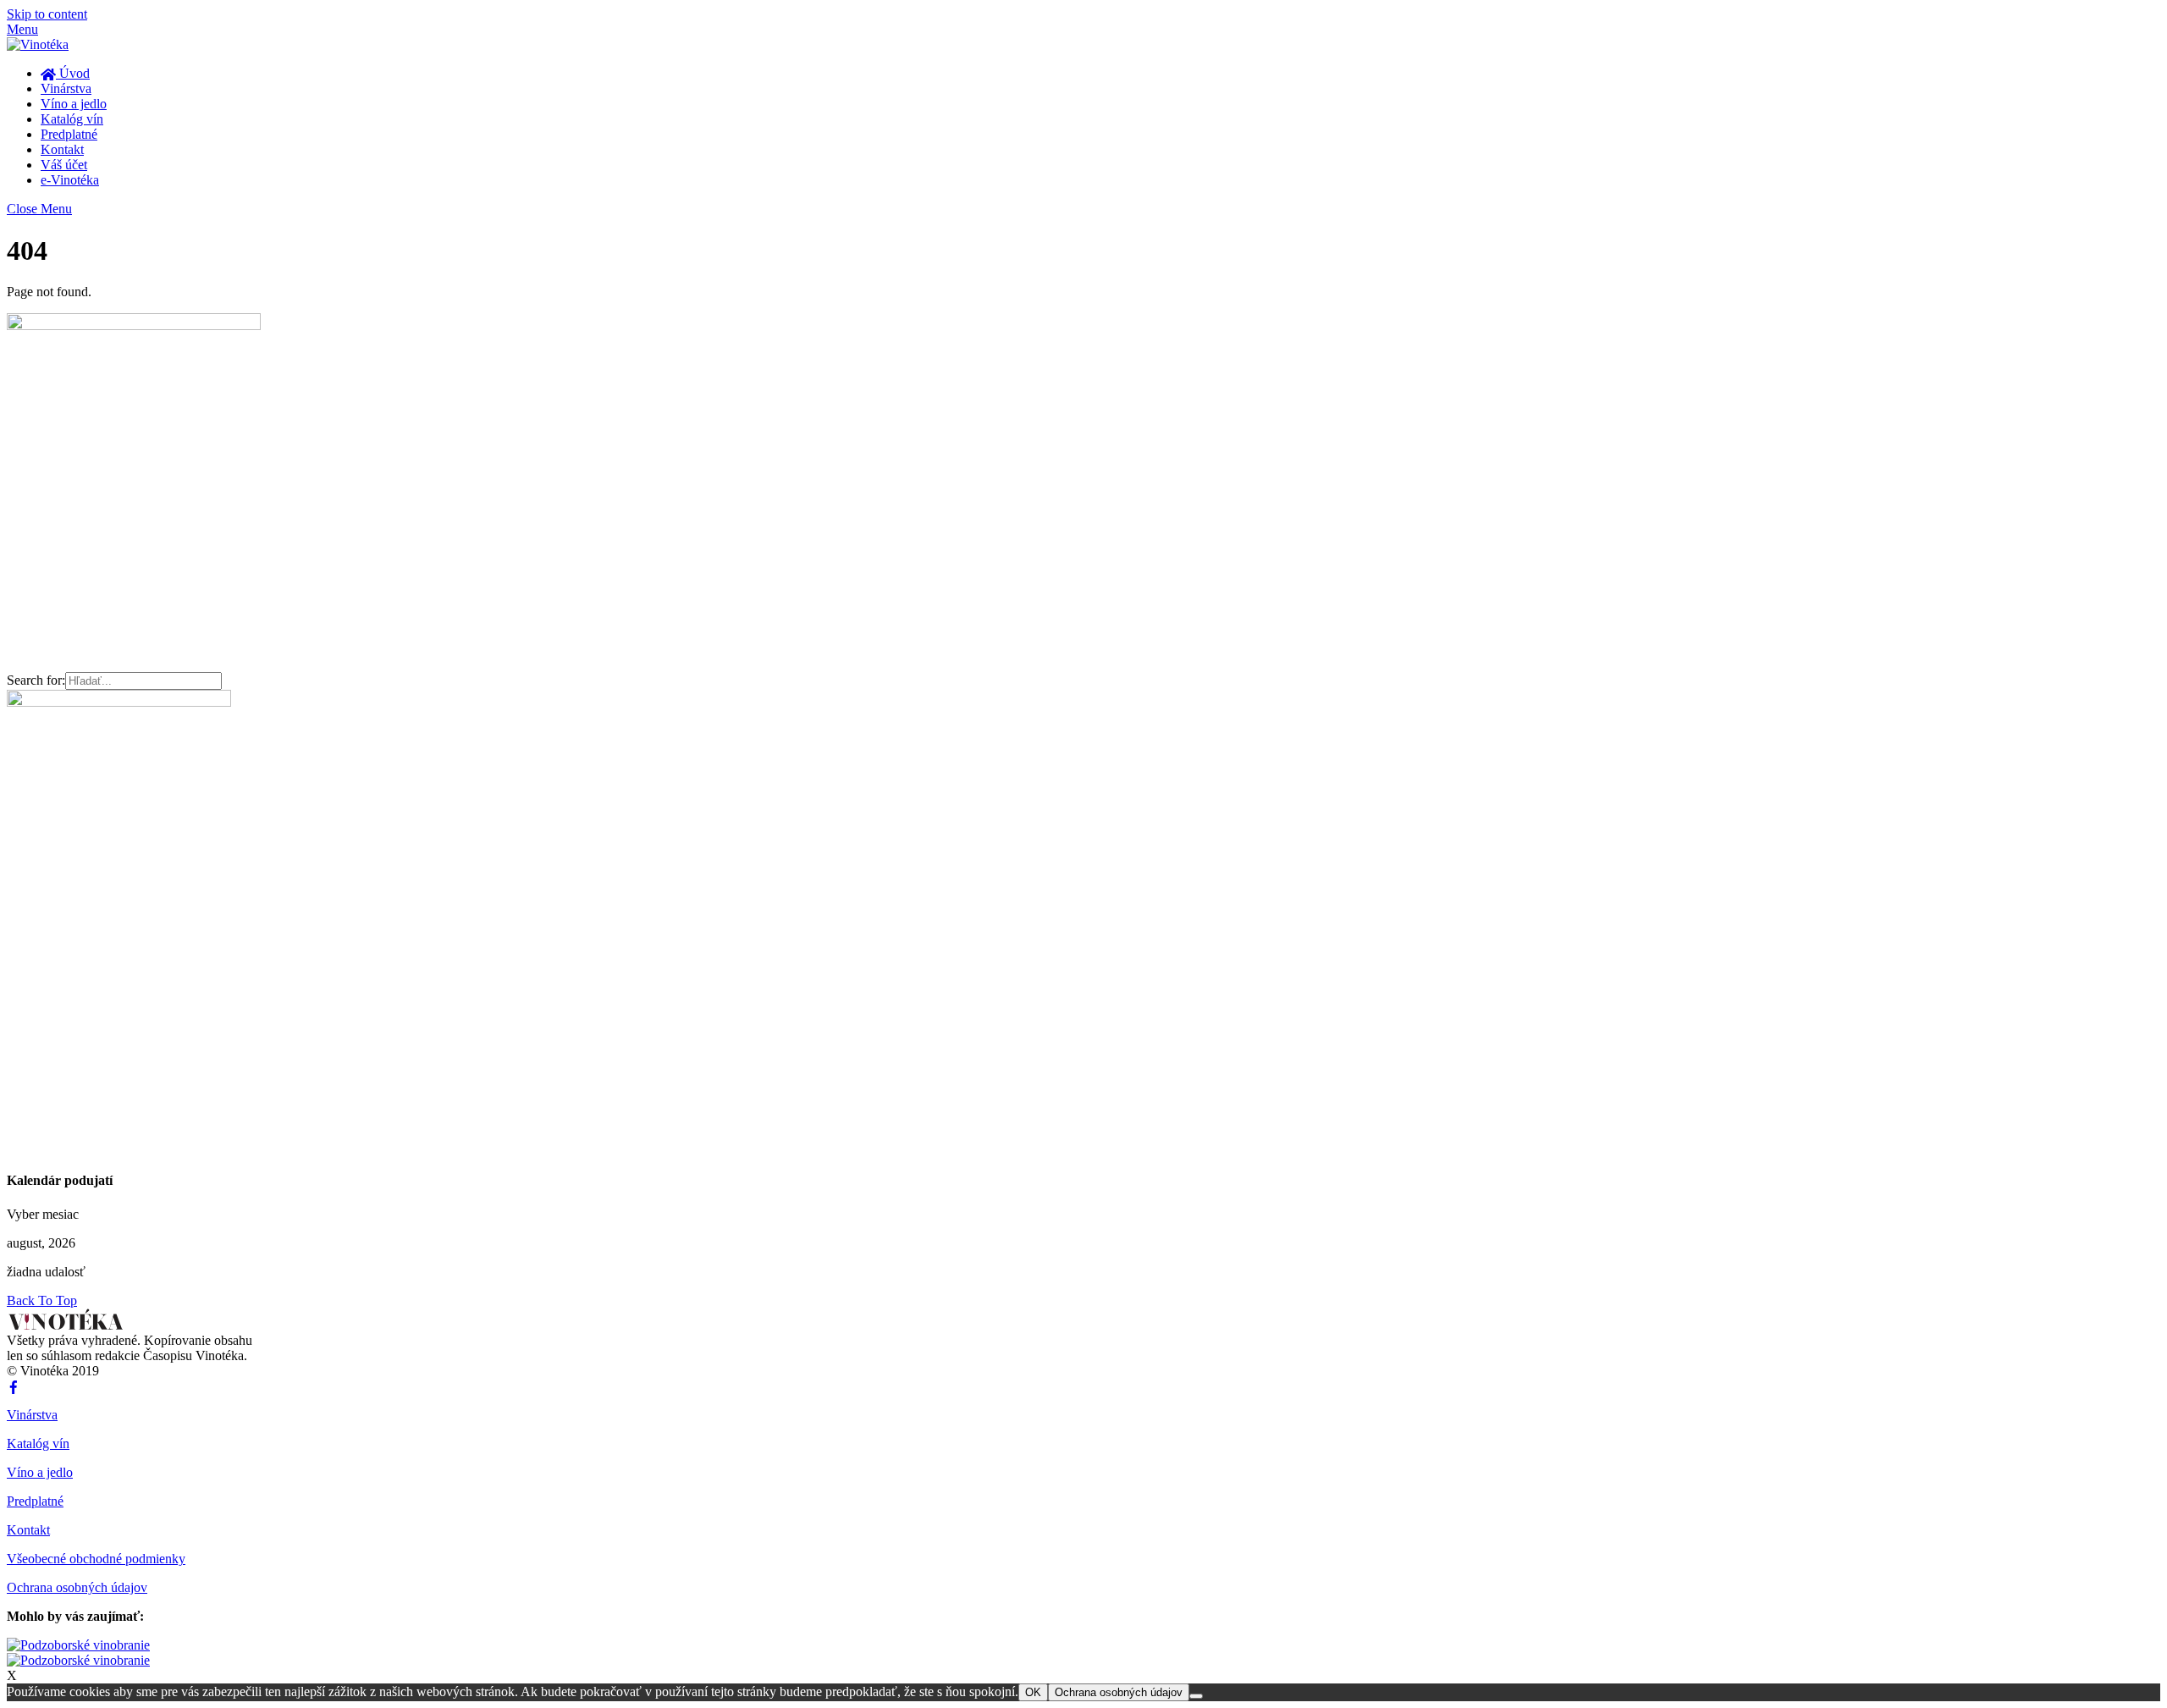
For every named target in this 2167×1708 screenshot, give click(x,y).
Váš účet (64, 165)
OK (1033, 1692)
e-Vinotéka (70, 180)
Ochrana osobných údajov (77, 1587)
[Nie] (1196, 1696)
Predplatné (69, 134)
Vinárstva (66, 88)
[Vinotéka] (38, 44)
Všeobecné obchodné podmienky (96, 1559)
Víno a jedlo (74, 104)
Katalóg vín (72, 119)
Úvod (73, 73)
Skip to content (47, 14)
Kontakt (62, 149)
